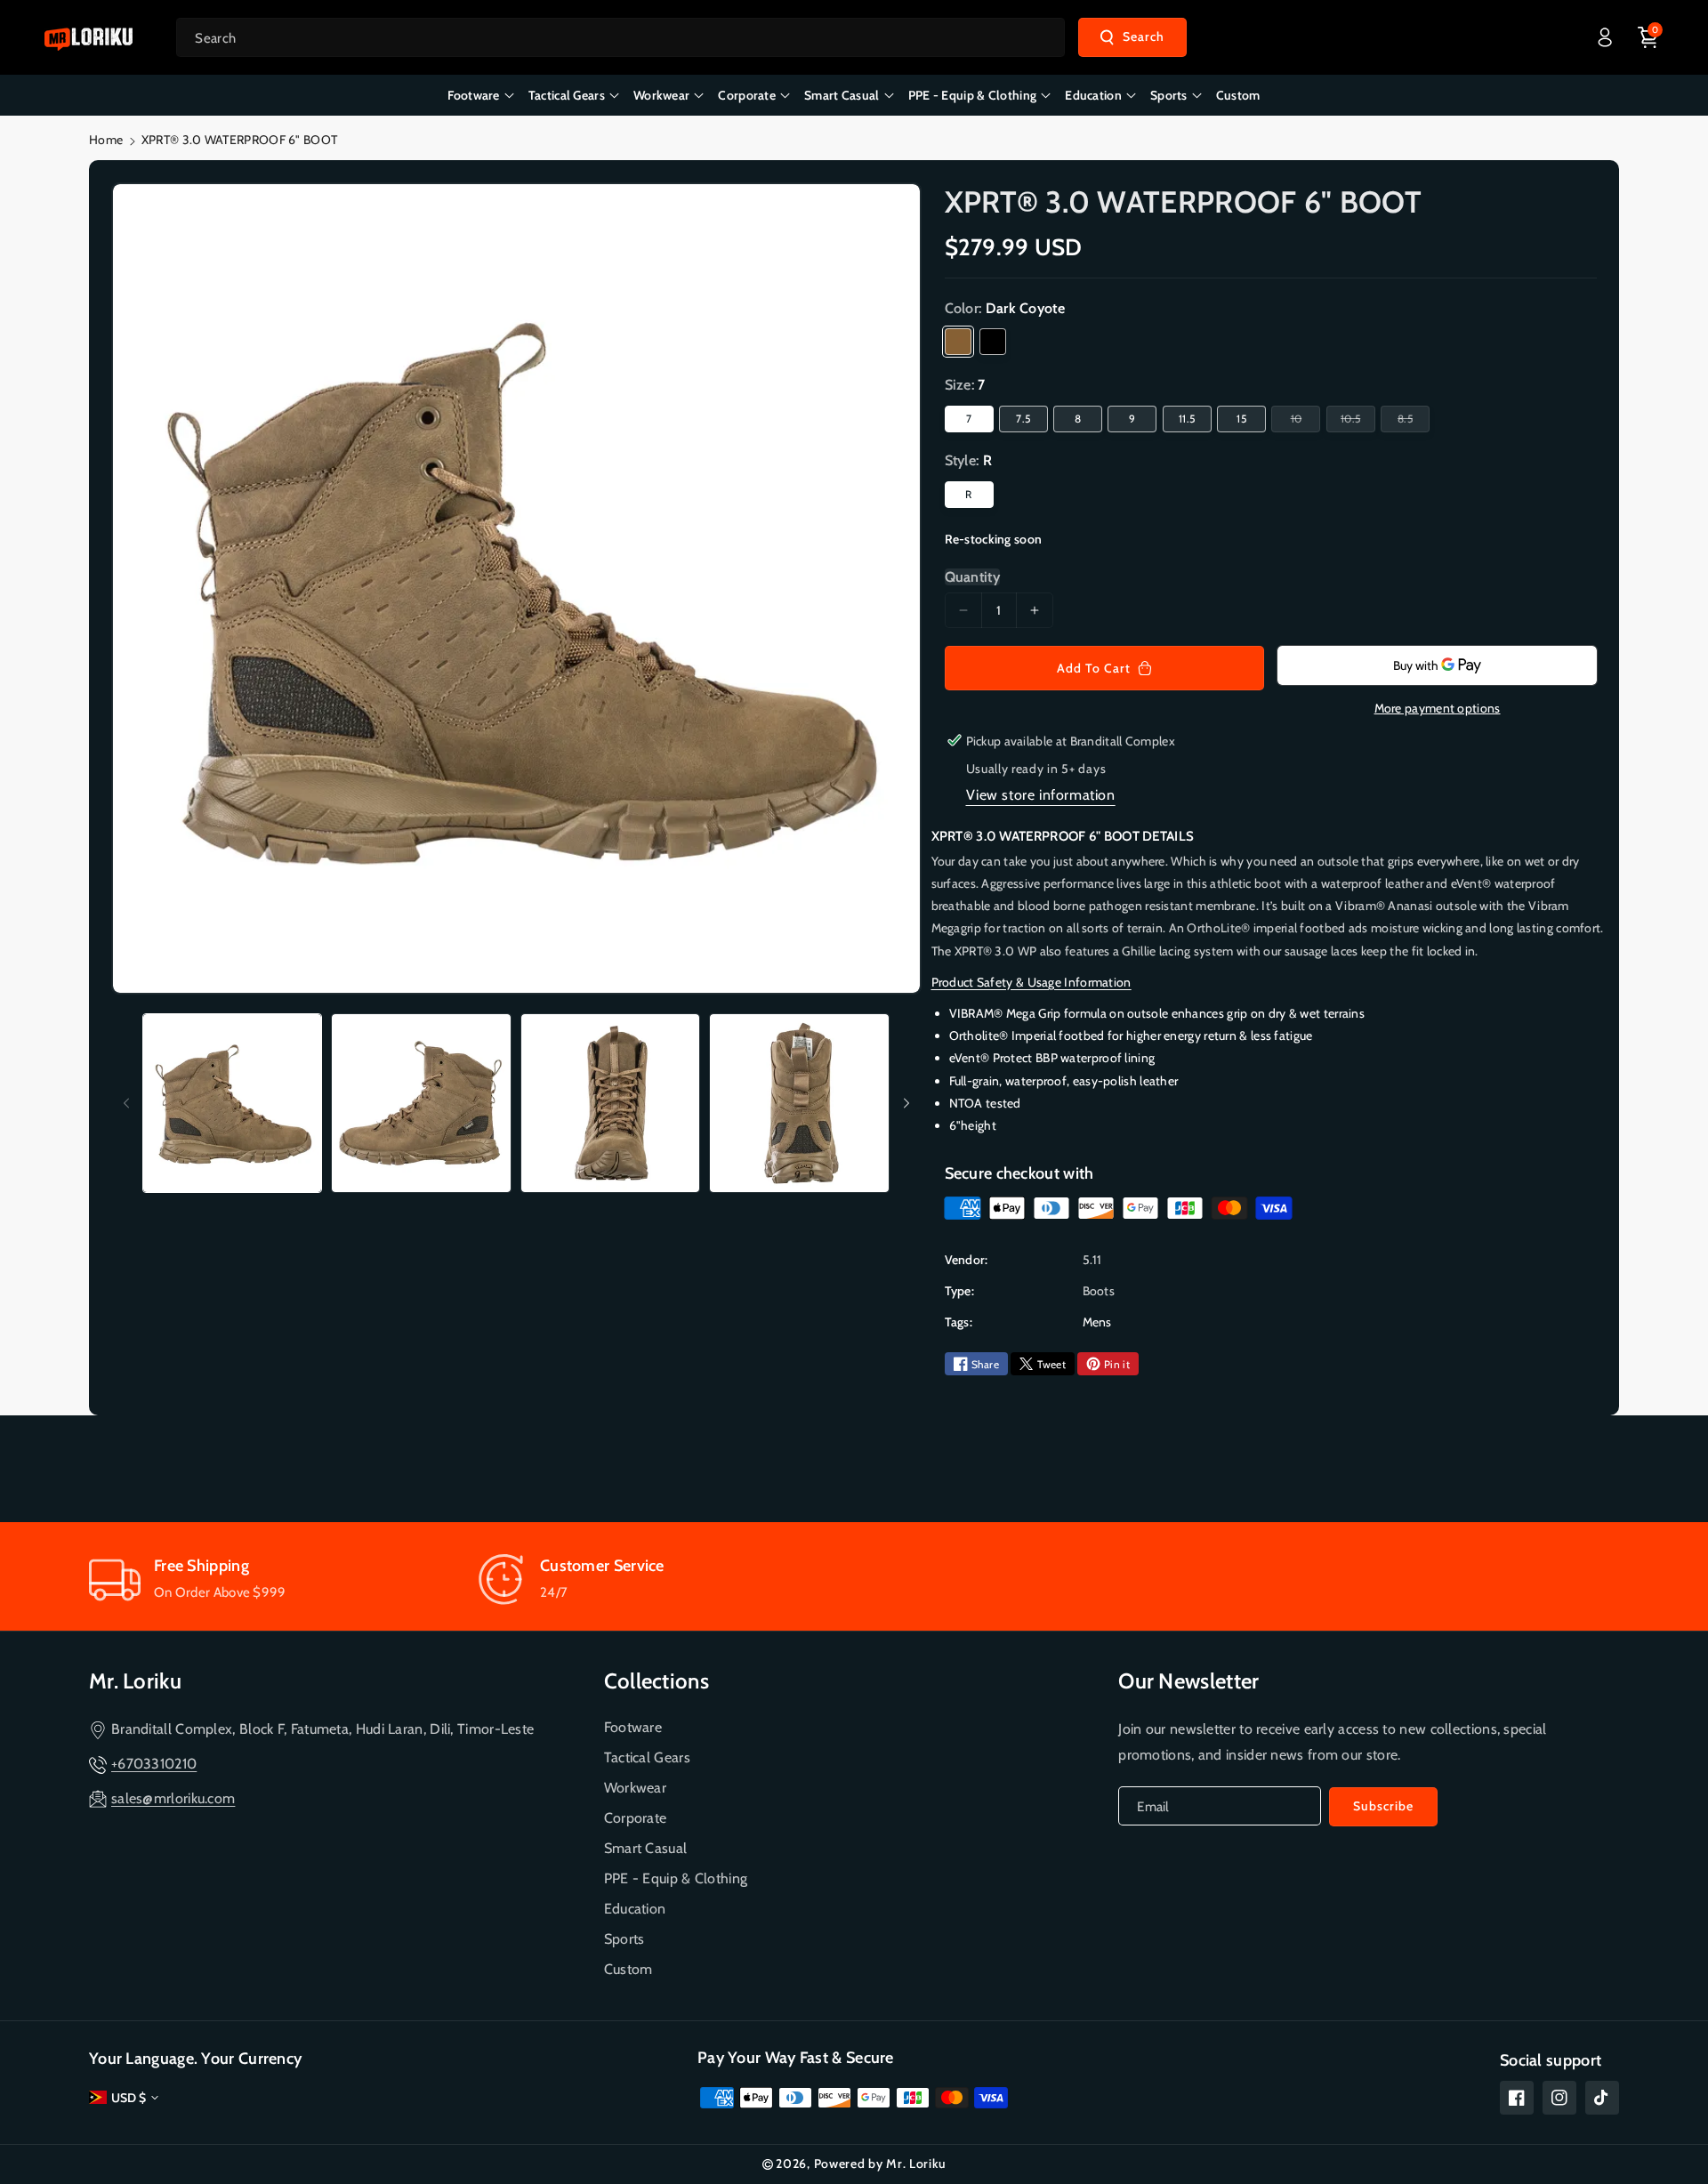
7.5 (1023, 419)
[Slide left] (126, 1103)
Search (1144, 36)
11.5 (1187, 419)
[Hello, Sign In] (1605, 37)
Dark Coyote (958, 342)
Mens (1097, 1322)
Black (993, 342)
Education (635, 1909)
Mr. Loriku (135, 1681)
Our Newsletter (1188, 1681)
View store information (1041, 795)
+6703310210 (154, 1764)
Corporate (636, 1818)
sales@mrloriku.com (173, 1798)
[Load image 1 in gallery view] (232, 1103)
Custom (628, 1969)
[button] (1648, 37)
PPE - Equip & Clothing (676, 1878)
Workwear (635, 1788)
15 (1241, 419)
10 (1299, 422)
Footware (633, 1727)
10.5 (1354, 422)
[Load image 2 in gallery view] (421, 1103)
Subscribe (1383, 1806)
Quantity (972, 577)
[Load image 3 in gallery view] (610, 1103)
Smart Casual (646, 1848)
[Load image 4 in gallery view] (799, 1103)
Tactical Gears (647, 1757)
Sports (624, 1939)
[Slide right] (906, 1103)
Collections (657, 1681)
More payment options (1438, 708)
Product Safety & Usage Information (1031, 982)
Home (106, 140)
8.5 (1408, 422)
